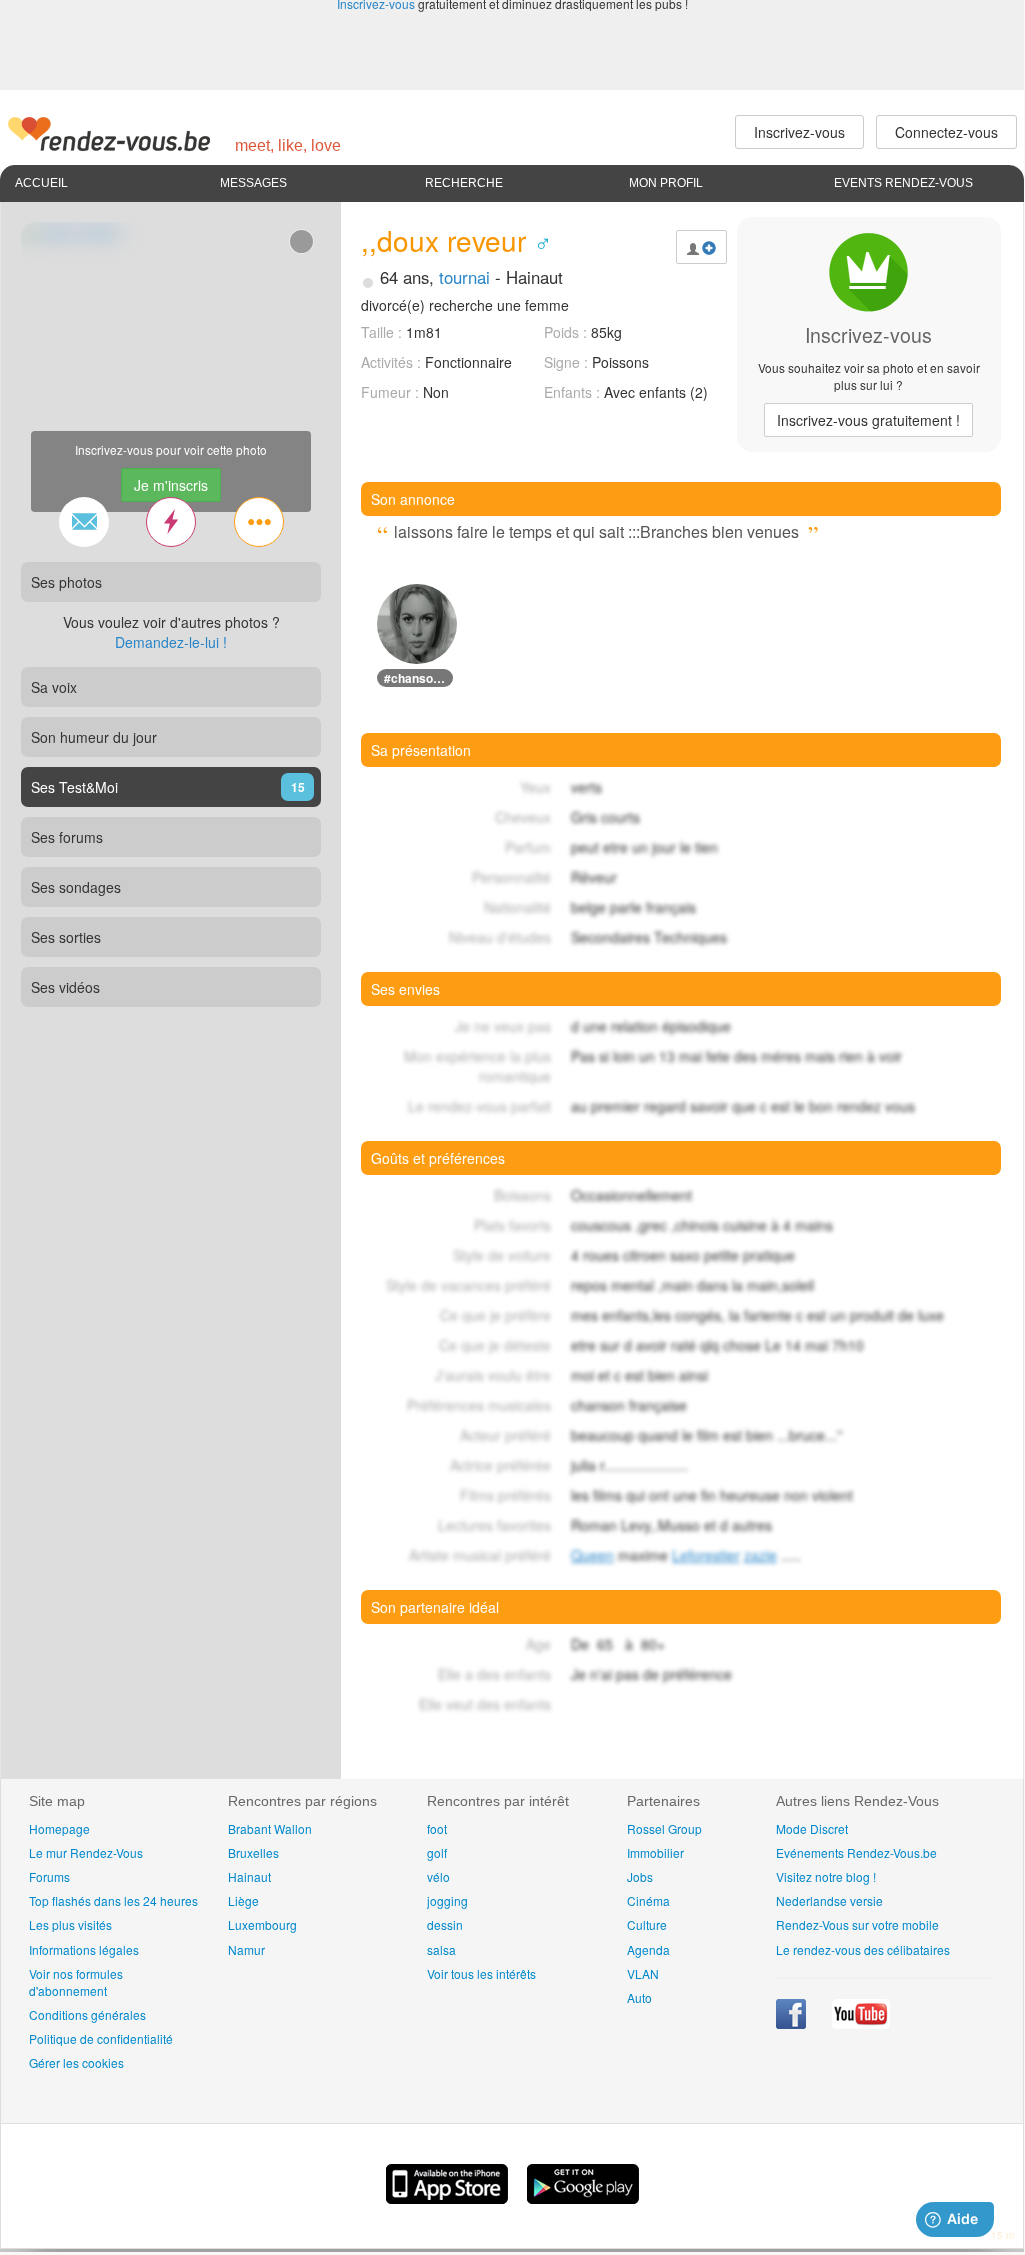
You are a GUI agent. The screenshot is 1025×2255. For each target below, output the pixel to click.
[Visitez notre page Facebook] (792, 2023)
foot (437, 1828)
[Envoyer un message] (84, 522)
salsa (441, 1949)
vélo (438, 1876)
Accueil (41, 183)
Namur (246, 1949)
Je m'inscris (171, 485)
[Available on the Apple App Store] (449, 2198)
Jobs (640, 1876)
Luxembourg (262, 1924)
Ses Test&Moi (74, 787)
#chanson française (418, 678)
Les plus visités (70, 1924)
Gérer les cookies (76, 2062)
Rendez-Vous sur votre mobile (857, 1924)
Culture (647, 1924)
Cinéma (648, 1900)
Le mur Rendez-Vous (86, 1852)
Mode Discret (812, 1828)
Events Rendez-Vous (903, 183)
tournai (464, 277)
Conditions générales (87, 2014)
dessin (445, 1924)
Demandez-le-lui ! (171, 642)
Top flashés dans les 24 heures (113, 1900)
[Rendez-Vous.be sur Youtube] (861, 2023)
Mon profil (666, 183)
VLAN (643, 1973)
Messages (253, 183)
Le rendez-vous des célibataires (863, 1949)
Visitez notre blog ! (826, 1876)
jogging (447, 1900)
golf (437, 1852)
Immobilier (655, 1852)
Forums (49, 1876)
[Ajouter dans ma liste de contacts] (701, 247)
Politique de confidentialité (101, 2038)
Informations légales (84, 1949)
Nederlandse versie (829, 1900)
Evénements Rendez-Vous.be (856, 1852)
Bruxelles (253, 1852)
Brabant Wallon (270, 1828)
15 (298, 787)
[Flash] (171, 522)
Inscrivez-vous (868, 420)
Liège (243, 1900)
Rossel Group (664, 1828)
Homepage (59, 1828)
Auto (639, 1997)
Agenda (648, 1949)
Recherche (464, 183)
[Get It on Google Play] (583, 2198)
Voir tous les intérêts (481, 1973)
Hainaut (249, 1876)
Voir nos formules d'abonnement (76, 1982)
